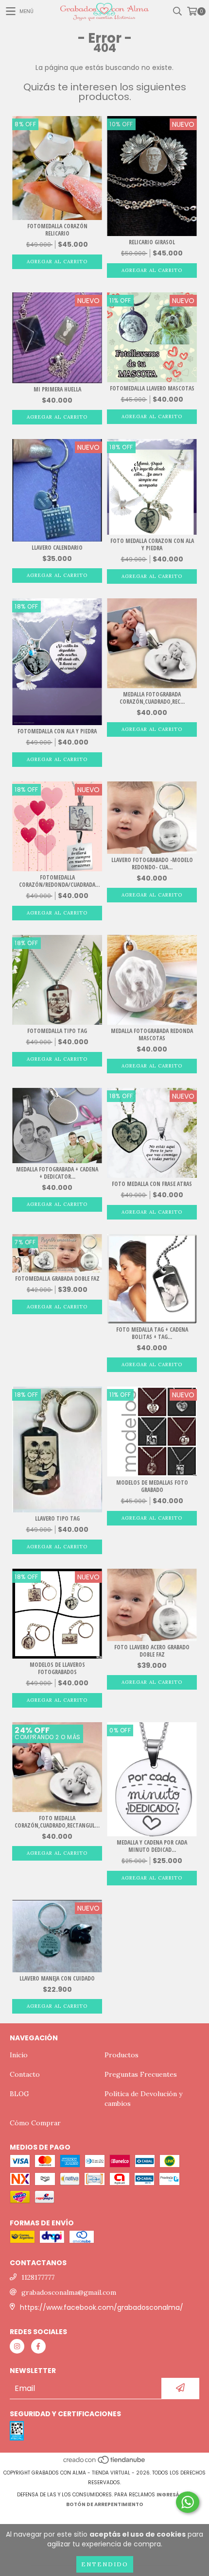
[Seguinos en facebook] (38, 2346)
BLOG (19, 2094)
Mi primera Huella (57, 389)
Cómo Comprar (35, 2123)
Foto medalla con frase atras (152, 1184)
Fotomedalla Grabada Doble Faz (57, 1279)
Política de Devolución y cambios (143, 2099)
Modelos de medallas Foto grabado (152, 1486)
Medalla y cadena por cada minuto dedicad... (152, 1846)
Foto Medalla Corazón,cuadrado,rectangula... (57, 1822)
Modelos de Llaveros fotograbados (57, 1668)
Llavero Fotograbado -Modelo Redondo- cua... (152, 864)
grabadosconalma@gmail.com (69, 2292)
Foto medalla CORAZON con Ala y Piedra (152, 544)
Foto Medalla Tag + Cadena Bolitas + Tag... (152, 1333)
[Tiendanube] (105, 2463)
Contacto (25, 2074)
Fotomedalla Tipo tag (57, 1031)
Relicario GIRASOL (152, 242)
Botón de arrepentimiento (105, 2504)
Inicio (19, 2055)
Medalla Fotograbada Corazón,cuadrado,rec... (152, 698)
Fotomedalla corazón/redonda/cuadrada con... (57, 881)
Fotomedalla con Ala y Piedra (57, 731)
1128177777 (38, 2277)
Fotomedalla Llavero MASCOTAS (152, 388)
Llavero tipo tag (57, 1518)
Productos (122, 2055)
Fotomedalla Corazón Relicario (57, 230)
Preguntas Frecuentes (141, 2074)
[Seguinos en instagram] (17, 2346)
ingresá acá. (174, 2495)
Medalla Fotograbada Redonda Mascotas (152, 1034)
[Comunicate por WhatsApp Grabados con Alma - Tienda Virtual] (188, 2502)
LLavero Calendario (57, 548)
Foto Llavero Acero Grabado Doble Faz (152, 1651)
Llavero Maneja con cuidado (57, 1978)
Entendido (105, 2564)
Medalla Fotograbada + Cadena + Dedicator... (57, 1173)
